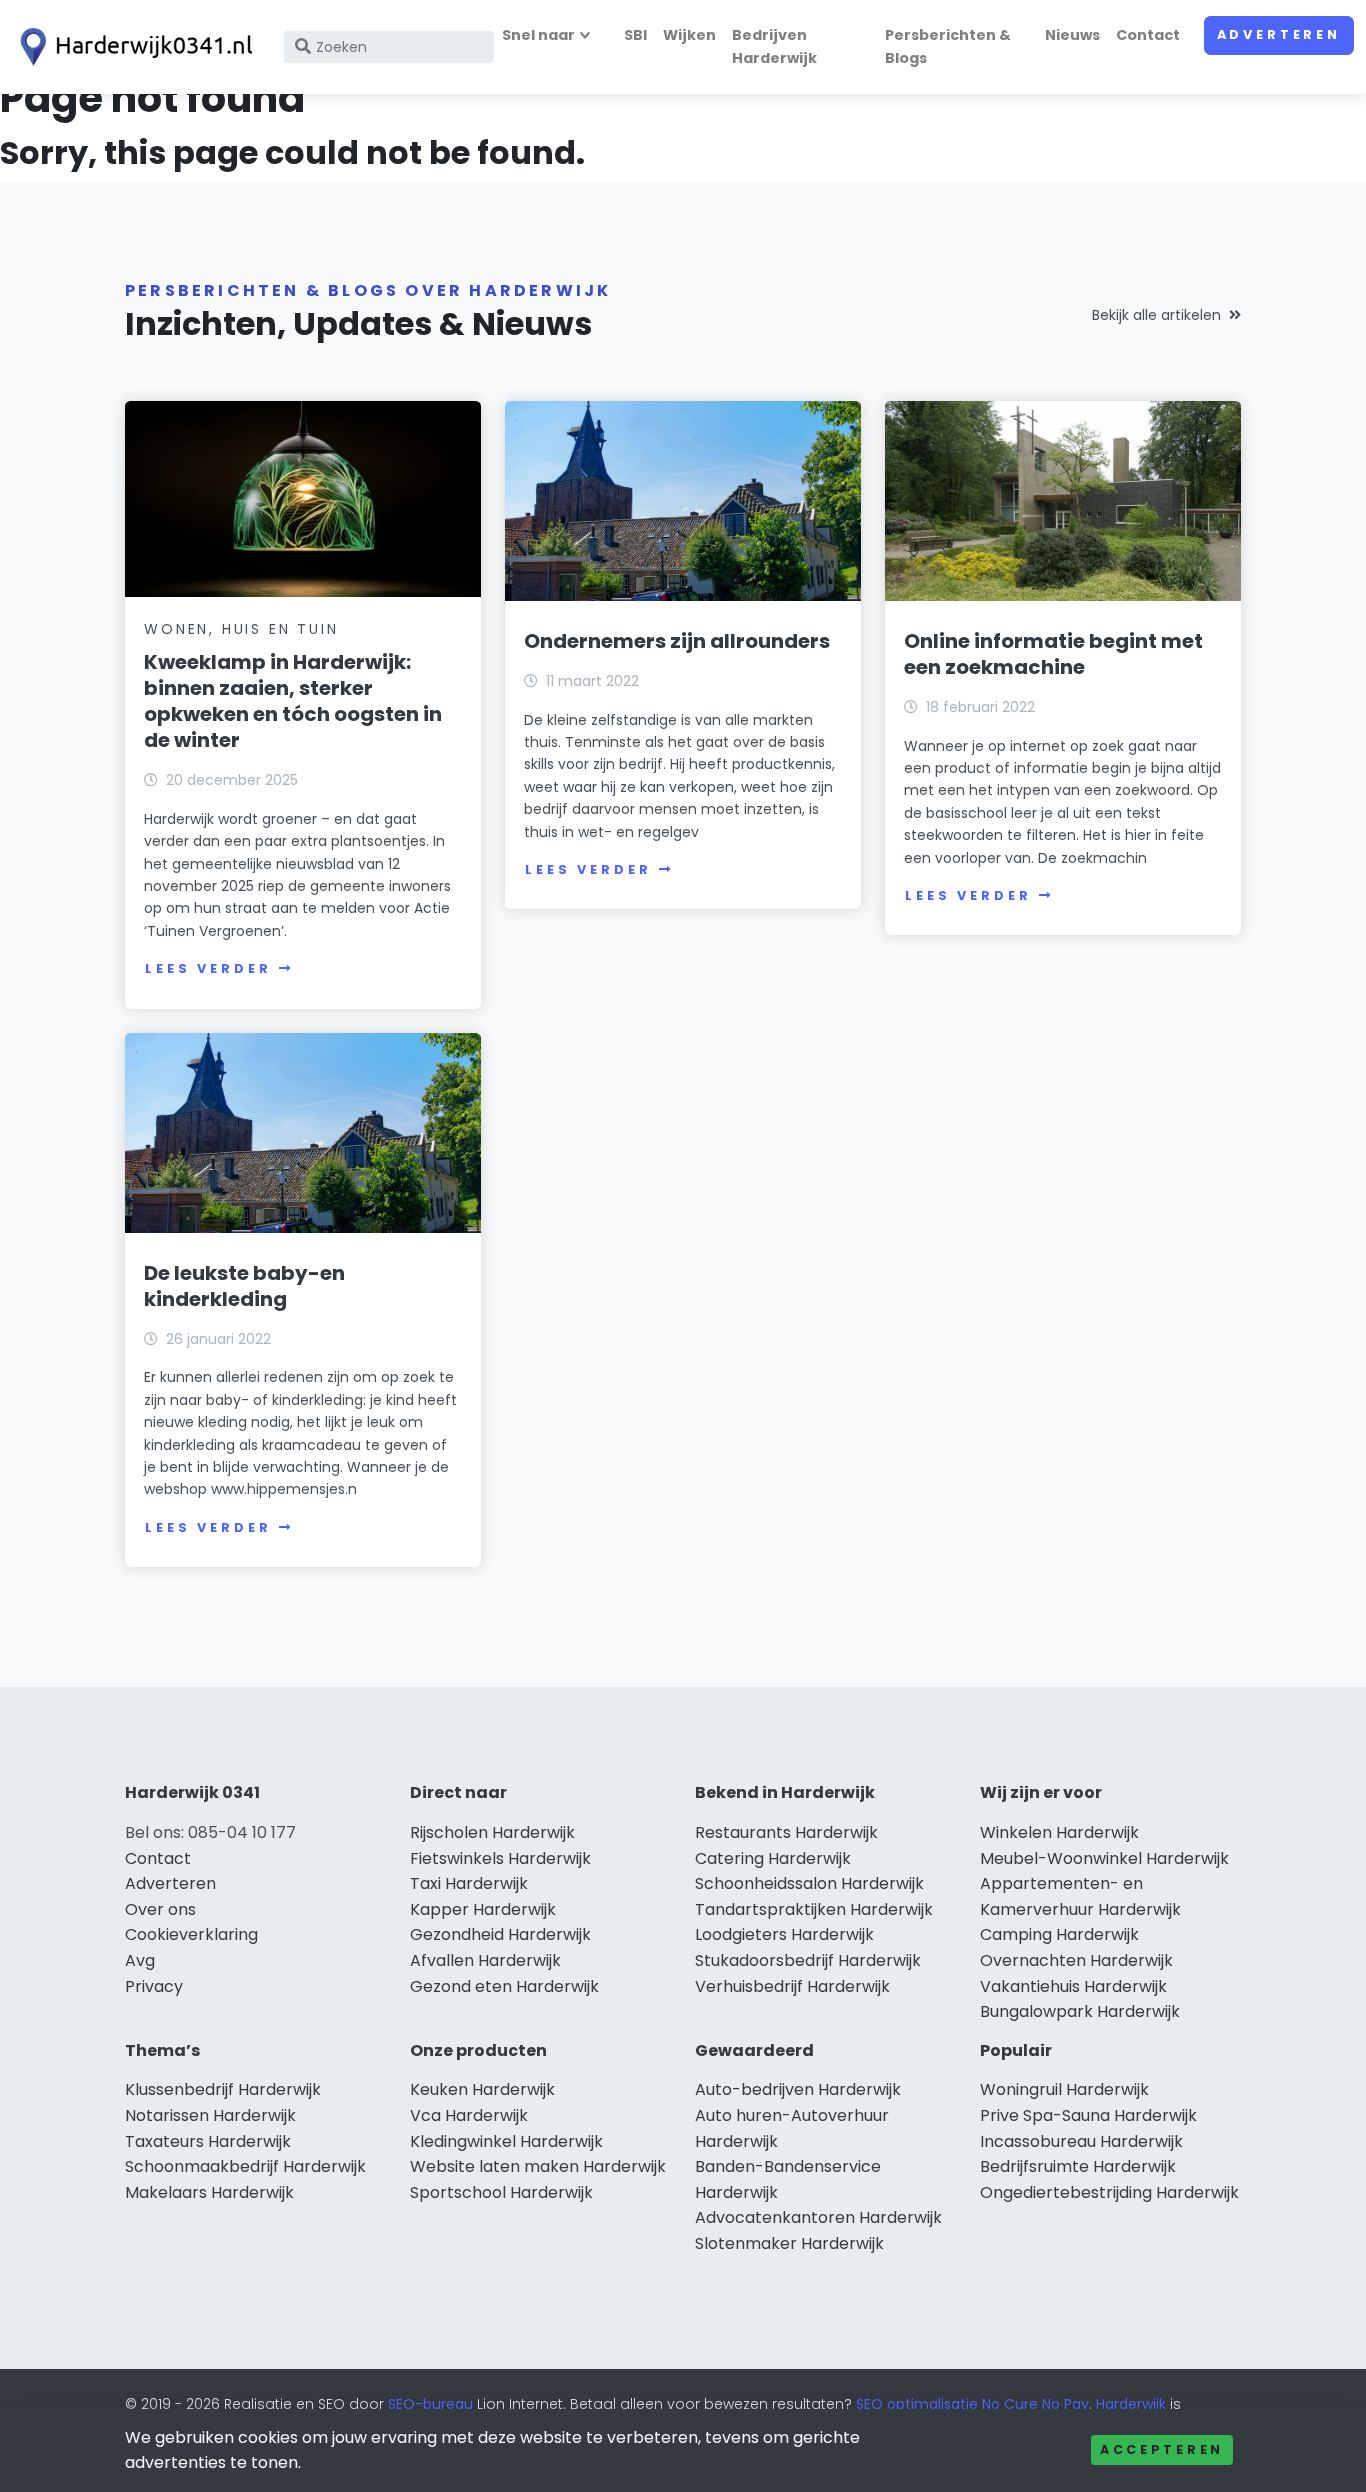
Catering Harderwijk (773, 1858)
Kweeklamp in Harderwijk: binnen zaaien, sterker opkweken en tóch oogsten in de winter (293, 701)
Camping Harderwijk (1059, 1934)
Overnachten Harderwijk (1076, 1960)
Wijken (689, 35)
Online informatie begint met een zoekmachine (1053, 654)
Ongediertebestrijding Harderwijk (1109, 2192)
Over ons (160, 1909)
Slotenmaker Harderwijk (789, 2243)
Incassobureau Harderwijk (1081, 2141)
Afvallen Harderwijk (485, 1960)
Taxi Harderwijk (469, 1883)
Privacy (154, 1986)
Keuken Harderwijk (482, 2089)
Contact (1148, 35)
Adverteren (1279, 34)
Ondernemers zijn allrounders (677, 641)
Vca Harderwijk (469, 2115)
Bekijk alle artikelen (1156, 315)
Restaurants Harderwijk (786, 1832)
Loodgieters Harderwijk (784, 1934)
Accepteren (1162, 2449)
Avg (140, 1960)
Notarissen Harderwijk (210, 2115)
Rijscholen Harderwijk (492, 1832)
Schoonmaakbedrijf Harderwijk (245, 2166)
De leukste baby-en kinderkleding (244, 1286)
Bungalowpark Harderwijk (1080, 2011)
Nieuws (1072, 35)
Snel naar (538, 35)
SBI (635, 35)
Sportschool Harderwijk (501, 2192)
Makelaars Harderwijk (209, 2192)
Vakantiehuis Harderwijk (1073, 1986)
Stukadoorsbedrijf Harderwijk (808, 1960)
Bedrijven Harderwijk (774, 46)
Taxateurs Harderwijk (208, 2141)
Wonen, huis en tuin (241, 629)
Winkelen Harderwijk (1059, 1832)
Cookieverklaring (191, 1934)
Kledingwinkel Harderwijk (506, 2141)
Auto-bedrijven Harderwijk (798, 2089)
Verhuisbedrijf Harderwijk (792, 1986)
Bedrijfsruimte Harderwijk (1078, 2166)
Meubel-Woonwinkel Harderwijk (1104, 1858)
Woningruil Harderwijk (1064, 2089)
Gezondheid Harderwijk (500, 1934)
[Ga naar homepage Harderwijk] (132, 47)
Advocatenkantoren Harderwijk (818, 2217)
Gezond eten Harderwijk (504, 1986)
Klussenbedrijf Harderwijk (223, 2089)
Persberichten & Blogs (948, 46)
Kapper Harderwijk (483, 1909)
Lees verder (208, 968)
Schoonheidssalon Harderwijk (809, 1883)
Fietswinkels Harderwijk (500, 1858)
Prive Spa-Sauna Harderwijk (1088, 2115)
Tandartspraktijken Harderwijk (814, 1909)
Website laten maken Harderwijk (538, 2166)
